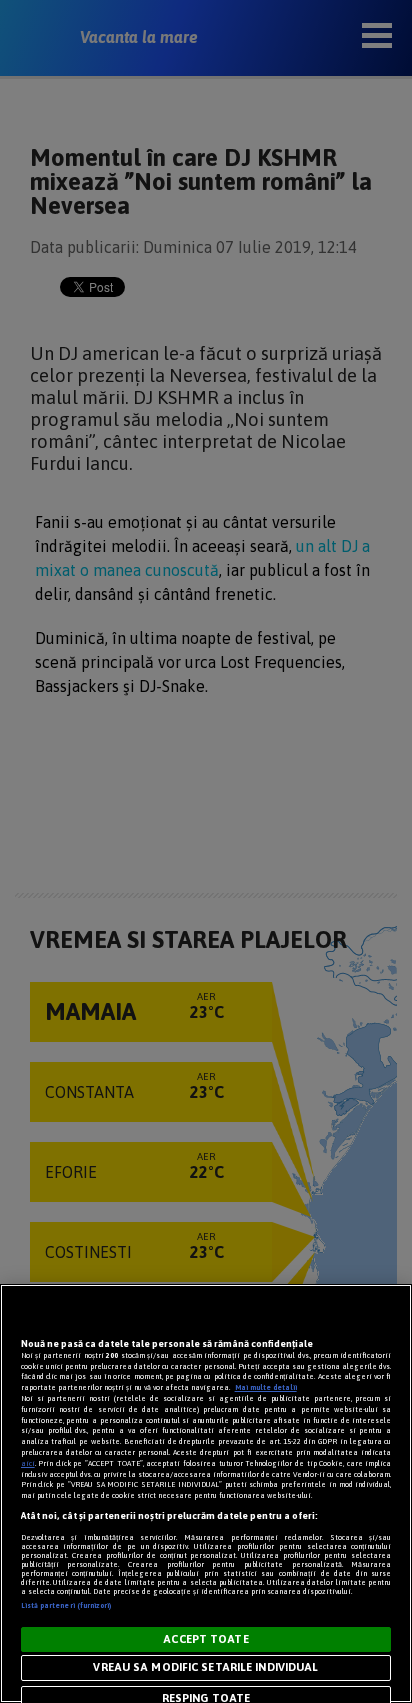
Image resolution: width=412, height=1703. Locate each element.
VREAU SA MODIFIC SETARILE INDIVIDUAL (205, 1667)
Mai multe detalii (266, 1387)
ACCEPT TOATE (205, 1639)
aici (28, 1463)
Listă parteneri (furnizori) (66, 1605)
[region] (206, 1493)
